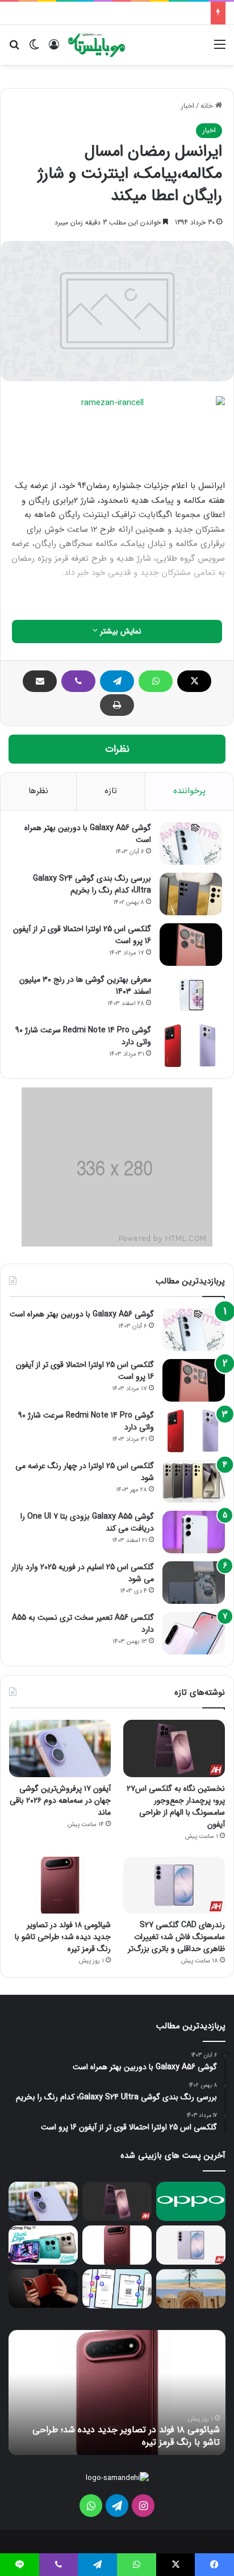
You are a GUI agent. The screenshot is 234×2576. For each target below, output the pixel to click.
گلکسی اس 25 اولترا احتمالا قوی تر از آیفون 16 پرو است (82, 935)
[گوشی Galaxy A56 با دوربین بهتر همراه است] (191, 843)
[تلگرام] (117, 681)
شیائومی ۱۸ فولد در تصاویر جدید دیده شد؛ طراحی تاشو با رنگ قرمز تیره (63, 1937)
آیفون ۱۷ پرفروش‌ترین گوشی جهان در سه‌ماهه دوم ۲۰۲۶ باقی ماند (60, 1800)
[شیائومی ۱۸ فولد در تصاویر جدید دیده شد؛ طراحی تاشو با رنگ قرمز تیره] (60, 1885)
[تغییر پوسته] (34, 49)
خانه (208, 106)
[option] (117, 2392)
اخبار (187, 106)
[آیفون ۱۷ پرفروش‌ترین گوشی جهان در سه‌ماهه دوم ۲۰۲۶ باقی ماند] (60, 1748)
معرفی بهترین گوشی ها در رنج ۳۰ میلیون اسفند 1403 (85, 985)
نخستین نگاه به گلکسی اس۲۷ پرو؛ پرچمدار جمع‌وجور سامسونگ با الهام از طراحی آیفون (176, 1806)
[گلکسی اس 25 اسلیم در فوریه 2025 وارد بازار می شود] (194, 1583)
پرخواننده (189, 791)
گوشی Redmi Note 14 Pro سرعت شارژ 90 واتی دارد (83, 1036)
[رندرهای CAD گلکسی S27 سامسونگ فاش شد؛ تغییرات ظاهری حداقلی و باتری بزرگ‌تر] (174, 1885)
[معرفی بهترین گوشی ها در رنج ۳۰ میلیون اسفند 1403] (191, 995)
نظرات (117, 749)
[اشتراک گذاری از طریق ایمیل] (40, 681)
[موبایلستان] (97, 45)
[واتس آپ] (156, 681)
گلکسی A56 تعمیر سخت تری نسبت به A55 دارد (83, 1623)
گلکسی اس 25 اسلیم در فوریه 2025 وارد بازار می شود (83, 1573)
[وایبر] (78, 681)
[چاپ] (117, 705)
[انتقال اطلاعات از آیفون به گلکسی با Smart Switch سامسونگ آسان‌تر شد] (117, 2289)
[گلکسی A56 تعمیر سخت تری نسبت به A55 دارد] (194, 1633)
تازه (111, 791)
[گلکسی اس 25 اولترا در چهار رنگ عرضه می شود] (194, 1481)
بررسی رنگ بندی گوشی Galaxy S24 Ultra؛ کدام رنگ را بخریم (92, 884)
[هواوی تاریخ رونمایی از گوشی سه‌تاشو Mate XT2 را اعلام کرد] (43, 2289)
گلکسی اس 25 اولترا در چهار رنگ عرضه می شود (85, 1472)
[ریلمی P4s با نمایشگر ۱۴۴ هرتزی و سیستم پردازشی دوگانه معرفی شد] (43, 2245)
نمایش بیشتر (120, 631)
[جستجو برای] (14, 49)
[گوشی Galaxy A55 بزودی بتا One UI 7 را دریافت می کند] (194, 1532)
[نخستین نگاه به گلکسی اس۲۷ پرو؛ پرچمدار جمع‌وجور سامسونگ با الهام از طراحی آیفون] (174, 1748)
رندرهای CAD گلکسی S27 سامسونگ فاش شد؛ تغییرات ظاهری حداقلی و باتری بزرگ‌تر (176, 1937)
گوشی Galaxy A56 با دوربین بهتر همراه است (88, 834)
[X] (194, 681)
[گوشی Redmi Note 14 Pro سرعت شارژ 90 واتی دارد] (191, 1046)
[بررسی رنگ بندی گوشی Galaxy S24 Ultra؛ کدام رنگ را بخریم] (191, 894)
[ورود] (54, 49)
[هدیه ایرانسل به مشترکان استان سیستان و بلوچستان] (191, 2289)
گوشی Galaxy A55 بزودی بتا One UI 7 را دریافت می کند (87, 1522)
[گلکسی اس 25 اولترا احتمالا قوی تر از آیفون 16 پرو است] (191, 945)
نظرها (38, 791)
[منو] (220, 49)
